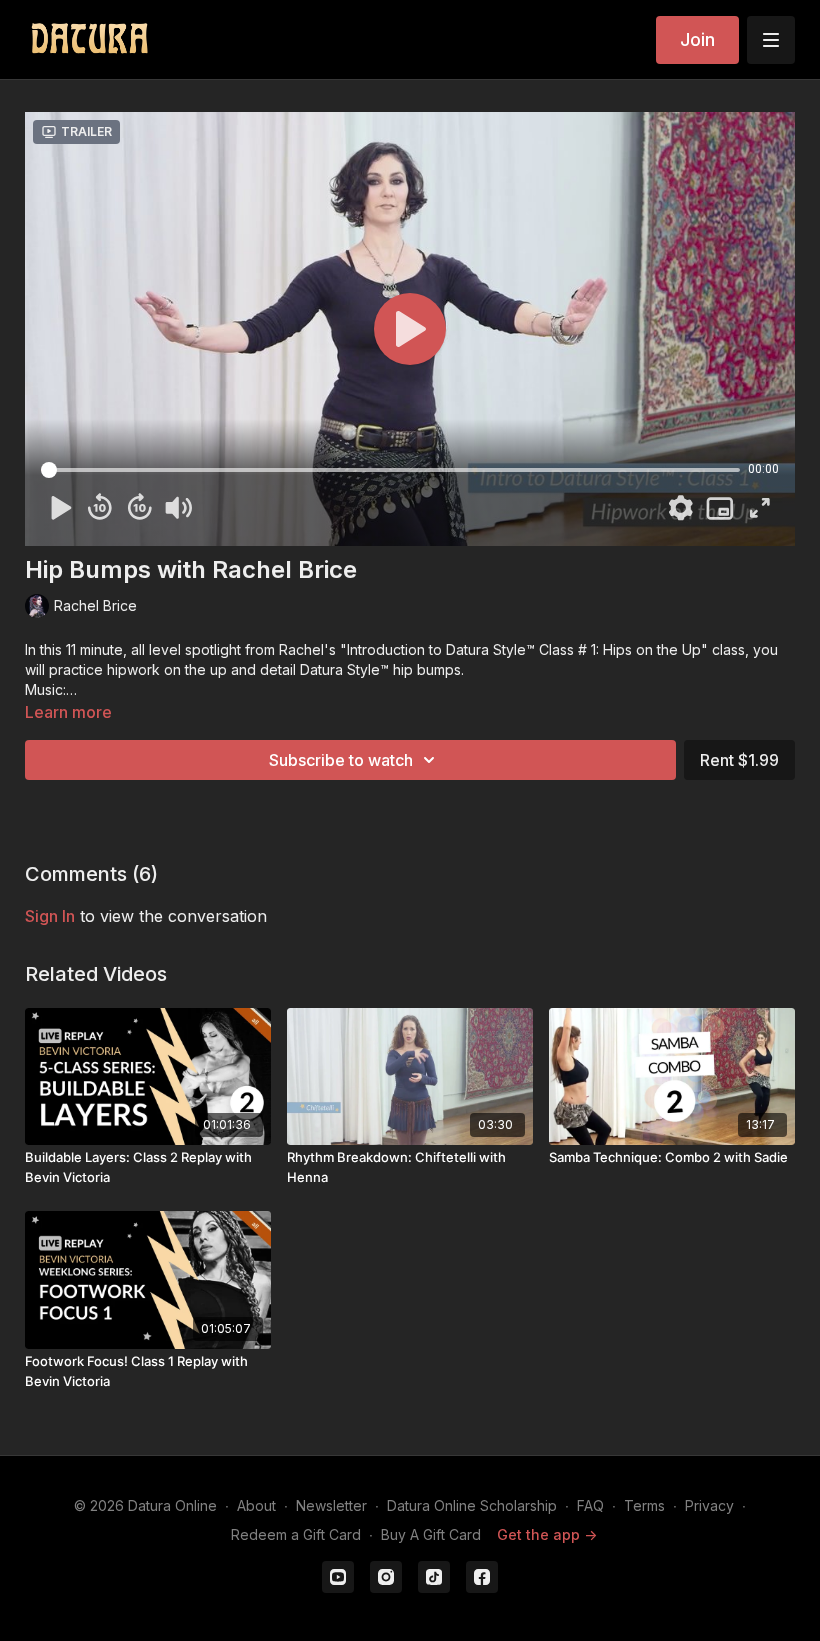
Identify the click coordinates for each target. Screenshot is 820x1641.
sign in (50, 916)
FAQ (590, 1505)
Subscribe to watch (341, 760)
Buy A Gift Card (431, 1534)
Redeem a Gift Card (296, 1534)
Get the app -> (547, 1534)
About (256, 1505)
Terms (644, 1505)
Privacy (709, 1505)
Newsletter (331, 1505)
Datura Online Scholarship (472, 1505)
